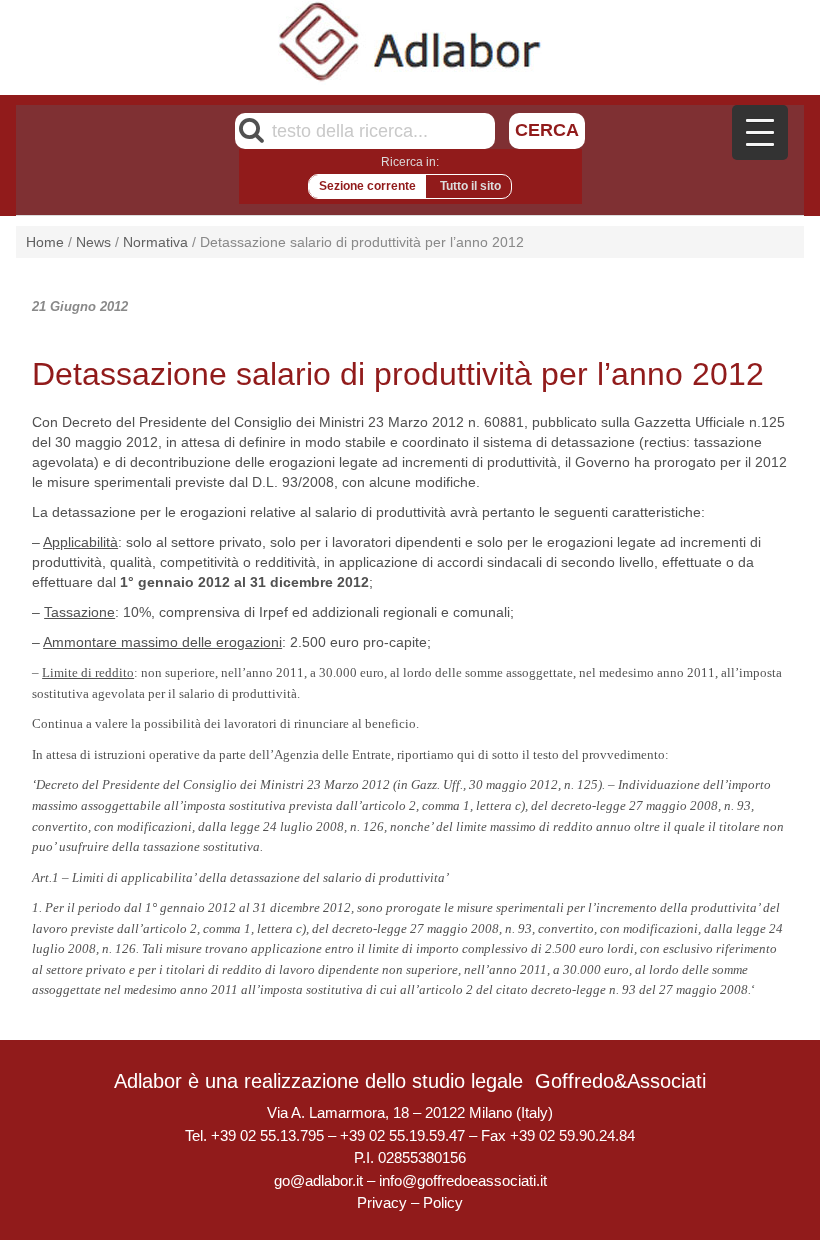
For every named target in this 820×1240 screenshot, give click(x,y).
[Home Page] (410, 41)
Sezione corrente (367, 186)
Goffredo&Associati (620, 1081)
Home (45, 242)
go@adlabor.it (318, 1180)
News (93, 242)
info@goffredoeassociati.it (463, 1180)
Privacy (382, 1202)
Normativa (155, 242)
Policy (443, 1202)
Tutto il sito (470, 186)
